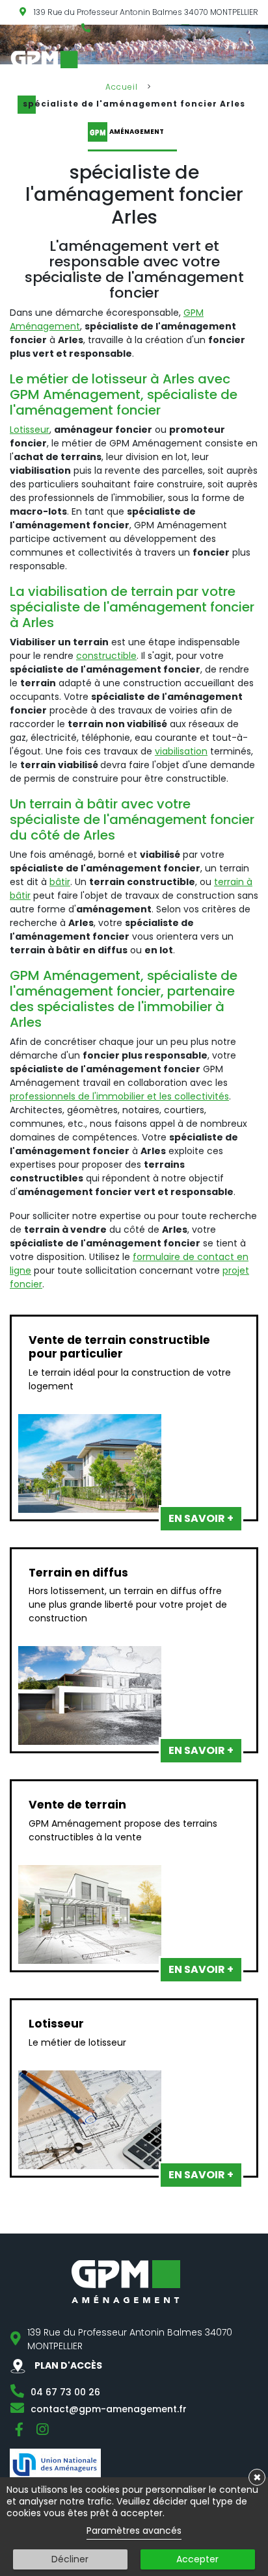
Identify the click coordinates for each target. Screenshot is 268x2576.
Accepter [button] (197, 2559)
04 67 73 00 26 (65, 2392)
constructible (106, 656)
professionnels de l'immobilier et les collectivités (119, 1096)
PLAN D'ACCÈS (67, 2365)
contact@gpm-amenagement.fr (109, 2409)
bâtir (60, 882)
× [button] (257, 2477)
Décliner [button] (70, 2559)
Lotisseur (30, 430)
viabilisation (181, 751)
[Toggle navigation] (260, 63)
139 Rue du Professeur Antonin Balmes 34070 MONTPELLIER (146, 12)
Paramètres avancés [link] (134, 2531)
